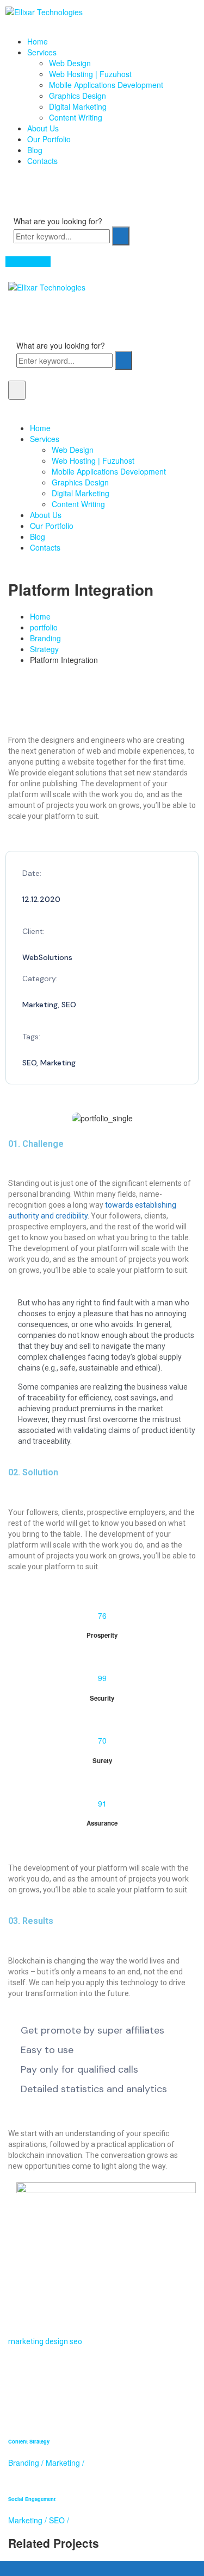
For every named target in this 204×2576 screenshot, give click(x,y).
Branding (45, 638)
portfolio (44, 627)
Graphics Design (78, 96)
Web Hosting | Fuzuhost (90, 74)
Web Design (70, 63)
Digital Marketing (78, 106)
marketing (26, 2341)
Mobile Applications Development (106, 85)
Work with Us (28, 262)
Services (42, 52)
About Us (43, 128)
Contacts (42, 161)
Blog (35, 150)
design (57, 2341)
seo (76, 2341)
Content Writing (76, 117)
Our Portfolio (49, 139)
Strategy (44, 649)
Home (38, 41)
